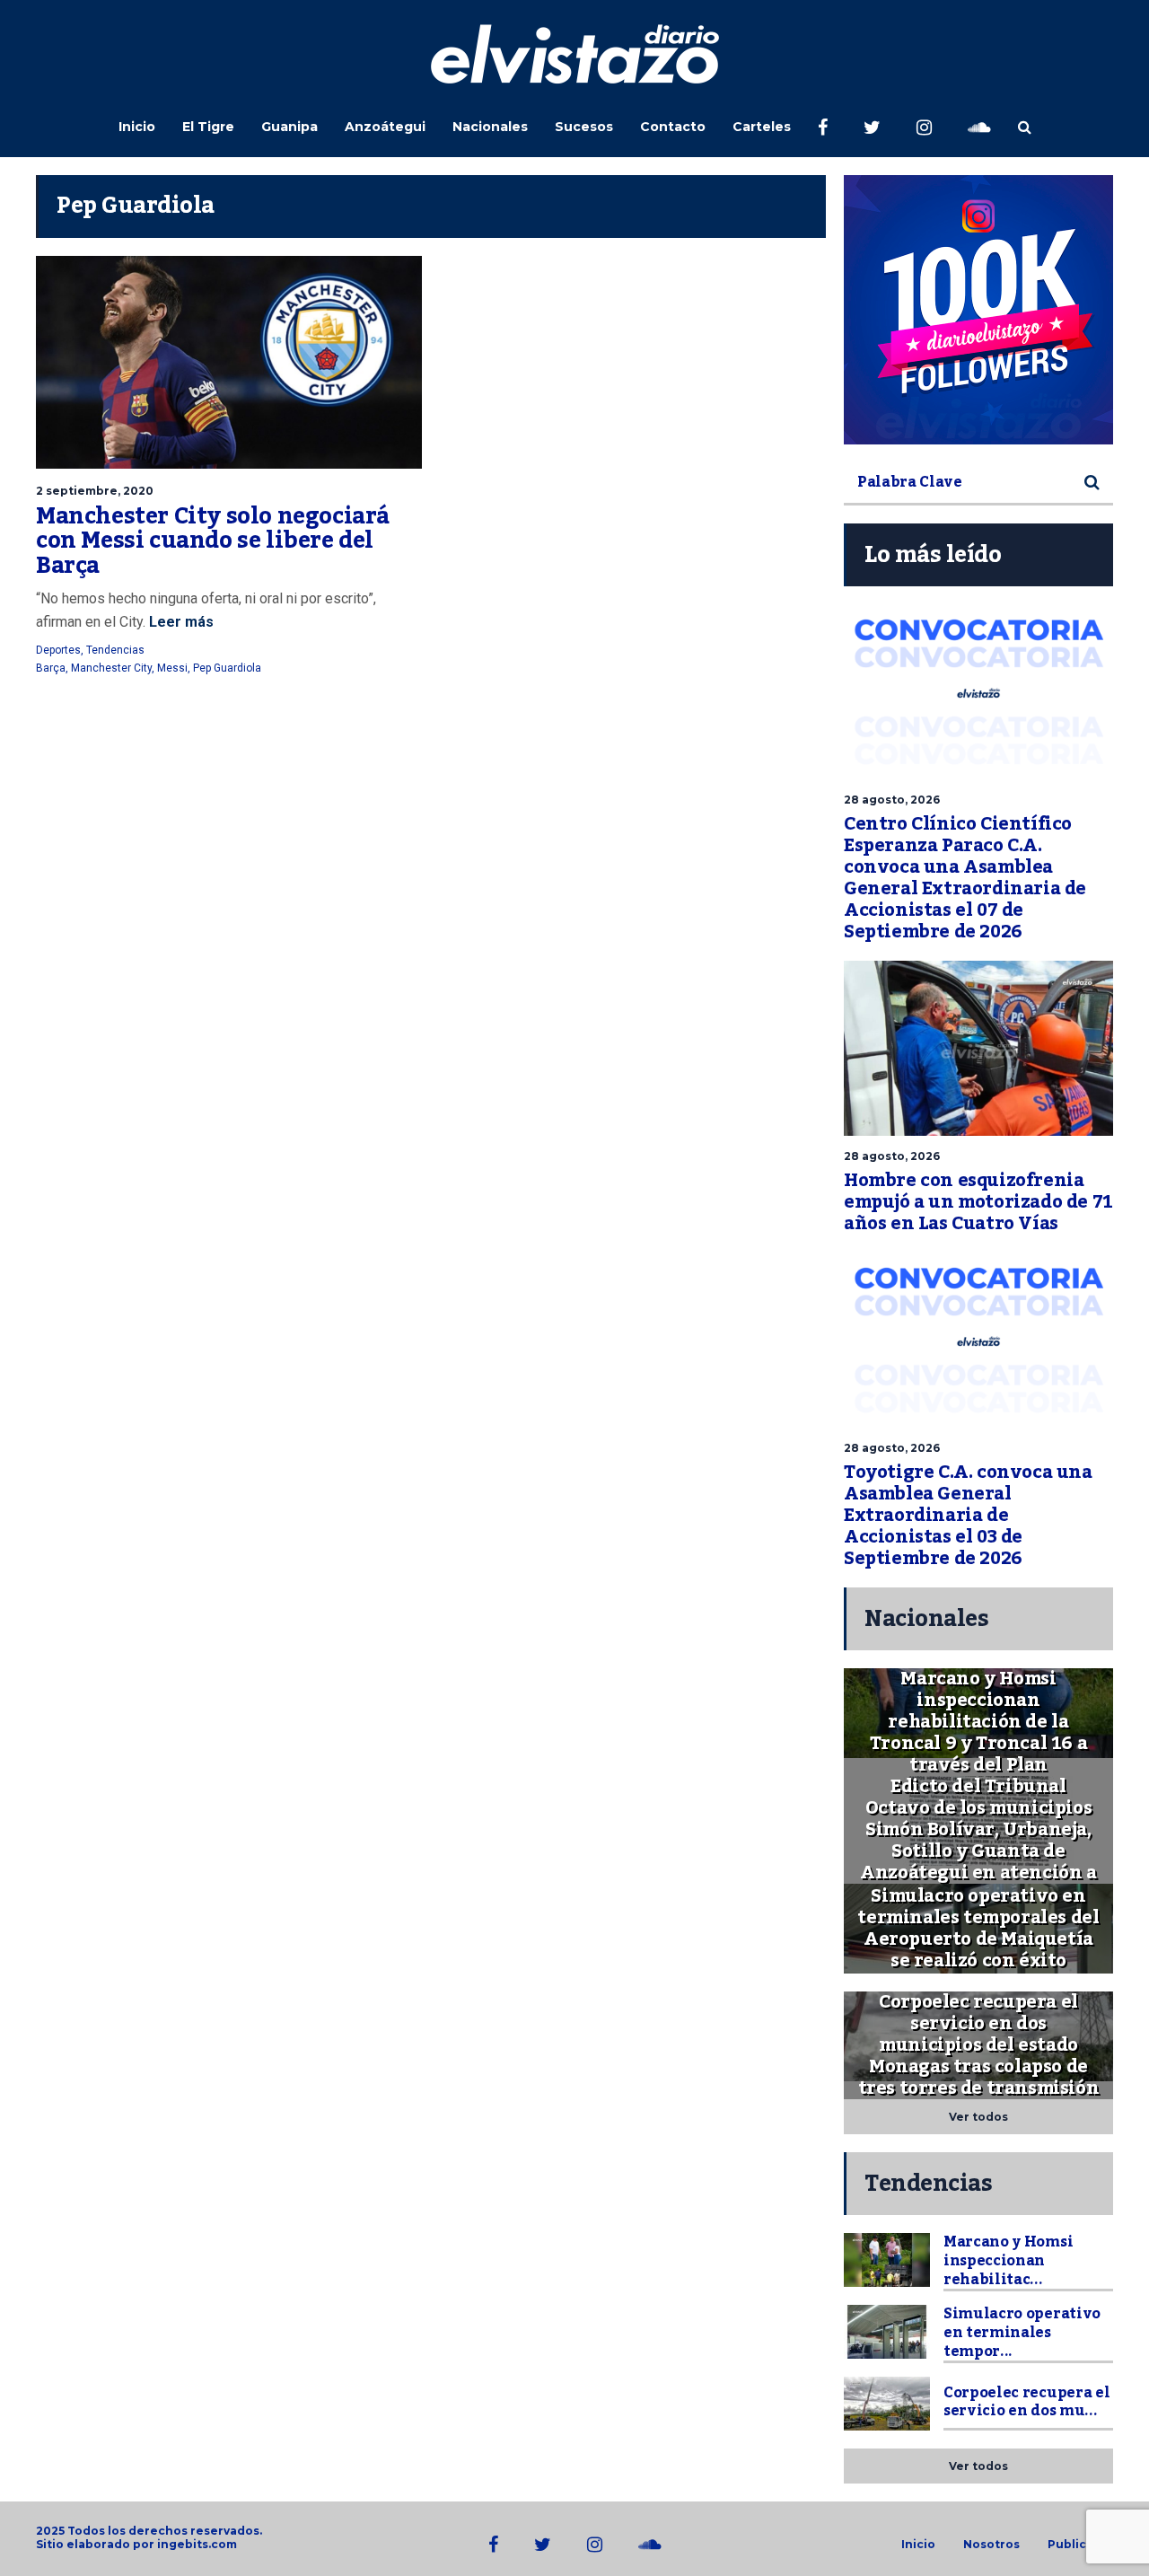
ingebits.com (197, 2544)
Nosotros (991, 2545)
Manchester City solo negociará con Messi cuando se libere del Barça (213, 541)
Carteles (762, 127)
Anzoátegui (385, 127)
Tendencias (115, 650)
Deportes (58, 650)
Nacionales (490, 127)
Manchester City (111, 668)
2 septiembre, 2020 (95, 491)
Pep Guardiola (227, 668)
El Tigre (208, 127)
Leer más (180, 622)
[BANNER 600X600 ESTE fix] (978, 310)
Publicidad (1080, 2545)
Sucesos (584, 127)
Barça (51, 668)
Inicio (137, 127)
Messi (172, 668)
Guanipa (289, 127)
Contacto (673, 127)
